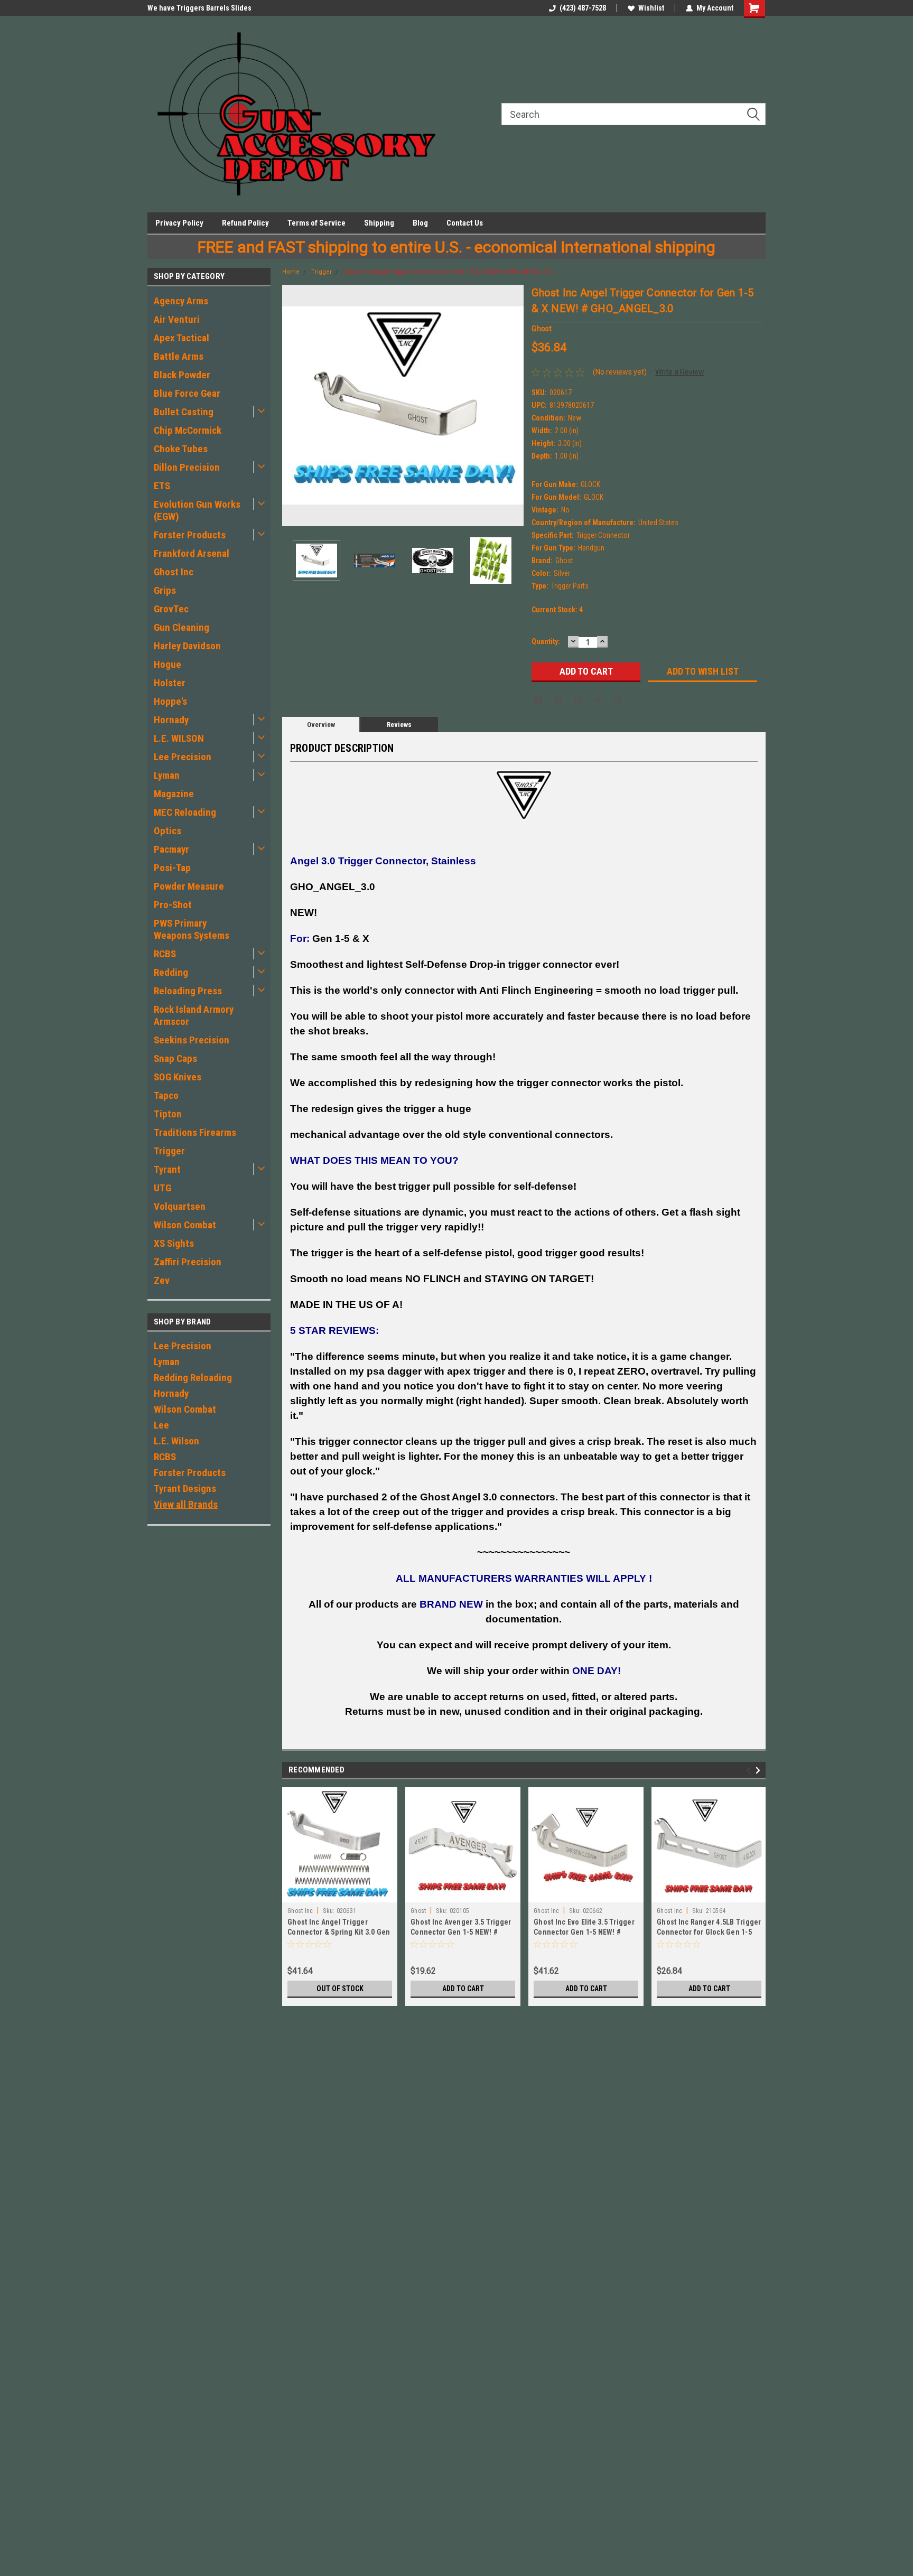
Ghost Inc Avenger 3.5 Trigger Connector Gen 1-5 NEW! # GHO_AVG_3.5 (461, 1932)
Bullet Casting (184, 412)
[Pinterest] (618, 700)
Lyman (167, 775)
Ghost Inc (174, 572)
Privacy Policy (179, 223)
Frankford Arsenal (192, 553)
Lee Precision (183, 757)
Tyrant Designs (185, 1488)
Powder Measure (189, 886)
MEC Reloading (185, 812)
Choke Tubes (181, 449)
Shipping (379, 223)
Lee (161, 1425)
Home (291, 272)
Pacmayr (171, 849)
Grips (165, 590)
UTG (162, 1188)
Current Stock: (557, 610)
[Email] (558, 700)
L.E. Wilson (176, 1441)
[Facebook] (538, 700)
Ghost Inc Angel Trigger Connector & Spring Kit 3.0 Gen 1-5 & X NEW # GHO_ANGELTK (339, 1932)
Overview (321, 725)
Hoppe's (170, 701)
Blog (420, 223)
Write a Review (680, 372)
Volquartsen (180, 1206)
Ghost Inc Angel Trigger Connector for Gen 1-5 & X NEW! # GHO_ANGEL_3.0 (448, 272)
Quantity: (546, 641)
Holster (170, 683)
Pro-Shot (173, 905)
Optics (167, 831)
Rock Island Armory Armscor (194, 1015)
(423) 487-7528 (583, 8)
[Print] (578, 700)
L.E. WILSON (179, 738)
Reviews (399, 725)
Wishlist (651, 8)
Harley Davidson (187, 646)
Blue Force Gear (187, 393)
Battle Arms (179, 356)
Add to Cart (463, 1989)
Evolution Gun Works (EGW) (197, 510)
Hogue (167, 664)
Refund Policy (245, 223)
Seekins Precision (192, 1040)
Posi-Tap (172, 868)
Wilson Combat (185, 1225)
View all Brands (186, 1504)
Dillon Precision (187, 467)
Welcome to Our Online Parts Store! (204, 8)
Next (513, 405)
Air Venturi (177, 319)
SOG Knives (178, 1077)
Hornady (171, 720)
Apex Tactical (181, 338)
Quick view (586, 1894)
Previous (293, 405)
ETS (162, 486)
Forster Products (190, 535)
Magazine (174, 794)
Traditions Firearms (195, 1132)
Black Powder (182, 375)
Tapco (166, 1095)
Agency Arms (181, 301)
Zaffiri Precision (188, 1262)
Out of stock (340, 1989)
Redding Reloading (193, 1378)
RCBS (165, 954)
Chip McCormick (188, 430)
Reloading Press (188, 991)
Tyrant (167, 1169)
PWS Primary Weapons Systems (192, 929)
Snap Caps (175, 1058)
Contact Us (465, 223)
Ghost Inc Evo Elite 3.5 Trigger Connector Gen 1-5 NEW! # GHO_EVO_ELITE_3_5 (584, 1932)
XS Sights (174, 1243)
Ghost (418, 1911)
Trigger (169, 1151)
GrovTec (171, 609)
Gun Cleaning (181, 627)
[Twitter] (598, 700)
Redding (171, 972)
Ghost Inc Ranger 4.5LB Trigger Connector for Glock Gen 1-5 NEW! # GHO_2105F (709, 1932)
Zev (162, 1280)
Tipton (168, 1114)
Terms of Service (316, 223)
